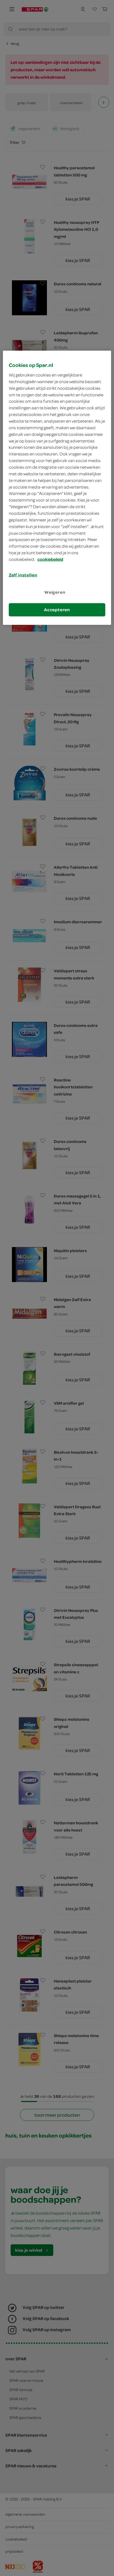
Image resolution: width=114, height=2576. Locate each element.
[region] (57, 488)
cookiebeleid (50, 559)
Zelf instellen (23, 575)
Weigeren (55, 592)
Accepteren (57, 610)
